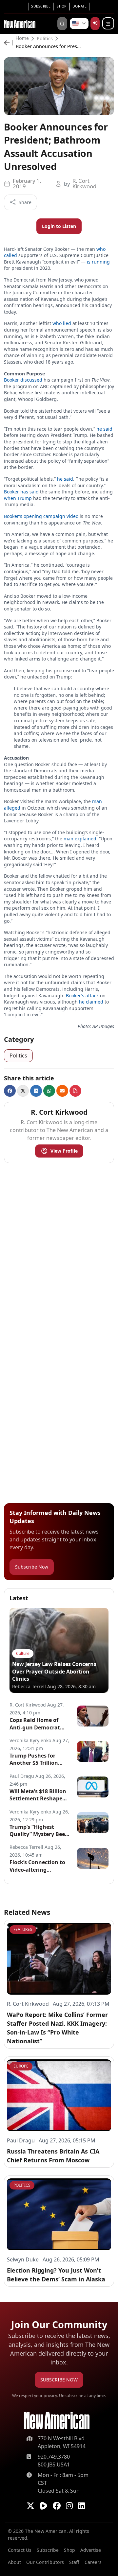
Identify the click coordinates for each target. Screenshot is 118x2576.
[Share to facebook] (10, 1091)
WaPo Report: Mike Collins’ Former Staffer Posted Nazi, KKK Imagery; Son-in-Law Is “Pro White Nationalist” (57, 2028)
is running (98, 262)
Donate (80, 6)
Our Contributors (45, 2562)
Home (22, 39)
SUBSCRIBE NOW (59, 2380)
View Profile (64, 1151)
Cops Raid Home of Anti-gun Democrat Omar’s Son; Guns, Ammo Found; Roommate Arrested (36, 1724)
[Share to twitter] (23, 1091)
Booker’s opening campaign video (41, 516)
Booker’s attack (82, 996)
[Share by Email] (62, 1091)
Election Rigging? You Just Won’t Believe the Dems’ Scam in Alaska (56, 2275)
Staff (74, 2562)
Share (25, 202)
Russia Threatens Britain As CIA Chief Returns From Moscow (53, 2156)
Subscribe (41, 6)
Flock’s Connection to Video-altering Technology (37, 1866)
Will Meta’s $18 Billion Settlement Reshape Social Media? (38, 1795)
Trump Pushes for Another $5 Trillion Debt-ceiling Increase (37, 1759)
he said (104, 429)
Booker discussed (23, 380)
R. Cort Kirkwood (84, 183)
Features (23, 1929)
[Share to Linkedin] (36, 1091)
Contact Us (20, 2550)
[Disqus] (59, 1250)
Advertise (91, 2550)
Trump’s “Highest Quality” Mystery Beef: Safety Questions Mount (39, 1831)
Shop (61, 6)
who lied (62, 323)
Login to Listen (59, 226)
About (14, 2562)
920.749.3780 (54, 2457)
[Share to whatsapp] (49, 1091)
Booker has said (21, 492)
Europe (21, 2066)
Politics (45, 39)
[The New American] (20, 23)
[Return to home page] (57, 2421)
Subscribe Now (32, 1567)
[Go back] (9, 43)
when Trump (18, 498)
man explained (80, 839)
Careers (93, 2562)
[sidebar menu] (108, 24)
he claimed (91, 1002)
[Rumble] (44, 2506)
